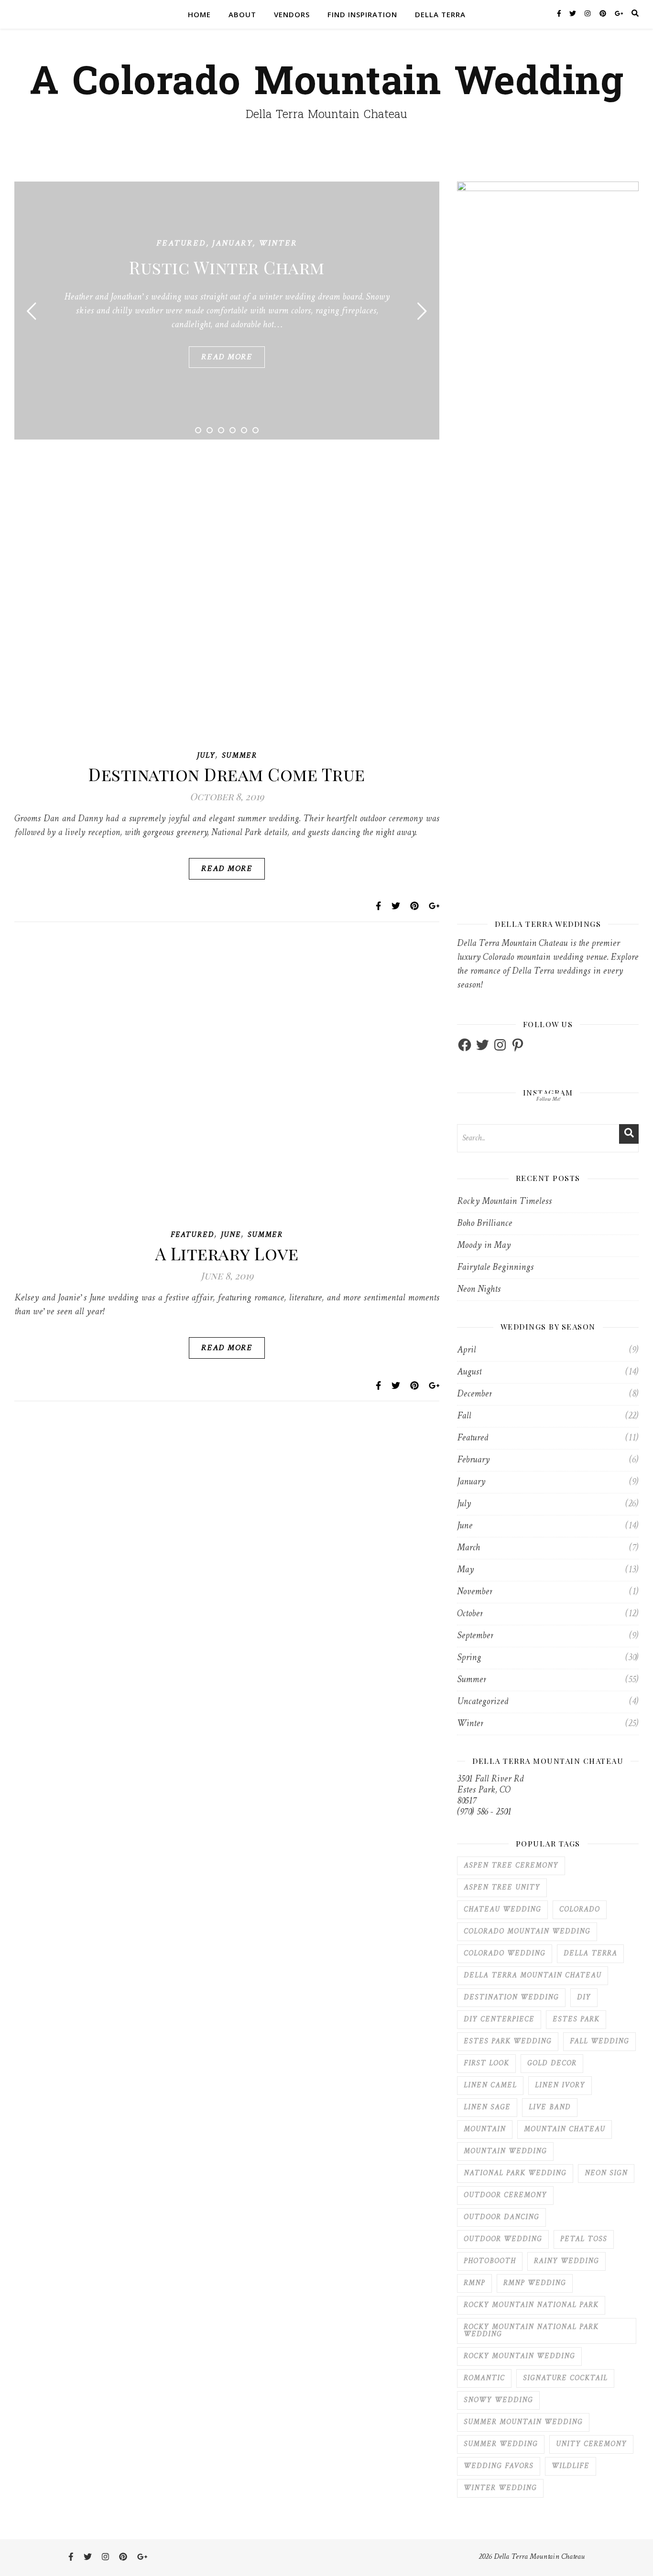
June (231, 1235)
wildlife (571, 2466)
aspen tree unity (502, 1888)
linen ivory (560, 2086)
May (465, 1570)
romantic (484, 2378)
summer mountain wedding (523, 2422)
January (232, 243)
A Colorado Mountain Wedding (327, 82)
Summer (239, 756)
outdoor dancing (501, 2217)
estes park (576, 2020)
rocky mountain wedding (519, 2356)
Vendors (292, 14)
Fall (464, 1416)
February (473, 1460)
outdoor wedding (503, 2239)
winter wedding (500, 2488)
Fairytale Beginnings (495, 1268)
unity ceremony (591, 2444)
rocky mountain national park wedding (531, 2331)
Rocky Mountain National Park (531, 2305)
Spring (469, 1658)
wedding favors (499, 2466)
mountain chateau (565, 2130)
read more (227, 357)
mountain (485, 2130)
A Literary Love (227, 1253)
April (466, 1350)
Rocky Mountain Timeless (504, 1202)
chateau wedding (502, 1910)
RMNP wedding (535, 2283)
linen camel (490, 2086)
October (470, 1614)
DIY (584, 1998)
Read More (227, 869)
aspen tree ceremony (511, 1866)
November (475, 1592)
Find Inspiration (362, 14)
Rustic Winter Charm (227, 267)
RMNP (474, 2283)
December (474, 1394)
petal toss (584, 2239)
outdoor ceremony (505, 2195)
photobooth (490, 2261)
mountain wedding (505, 2152)
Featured (181, 243)
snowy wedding (498, 2400)
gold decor (552, 2064)
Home (199, 14)
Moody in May (484, 1246)
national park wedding (515, 2173)
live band (550, 2108)
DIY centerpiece (499, 2020)
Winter (278, 243)
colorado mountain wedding (527, 1932)
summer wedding (501, 2444)
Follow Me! (548, 1099)
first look (486, 2064)
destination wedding (511, 1998)
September (475, 1636)
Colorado (580, 1910)
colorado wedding (505, 1954)
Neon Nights (479, 1290)
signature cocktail (565, 2378)
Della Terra (440, 14)
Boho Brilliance (484, 1224)
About (242, 14)
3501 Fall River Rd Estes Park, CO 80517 (490, 1790)
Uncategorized (483, 1702)
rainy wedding (566, 2261)
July (206, 756)
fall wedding (599, 2042)
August (469, 1372)
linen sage (487, 2108)
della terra (590, 1954)
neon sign (606, 2173)
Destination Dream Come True (227, 774)
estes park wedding (508, 2042)
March (468, 1548)
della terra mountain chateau (533, 1976)
